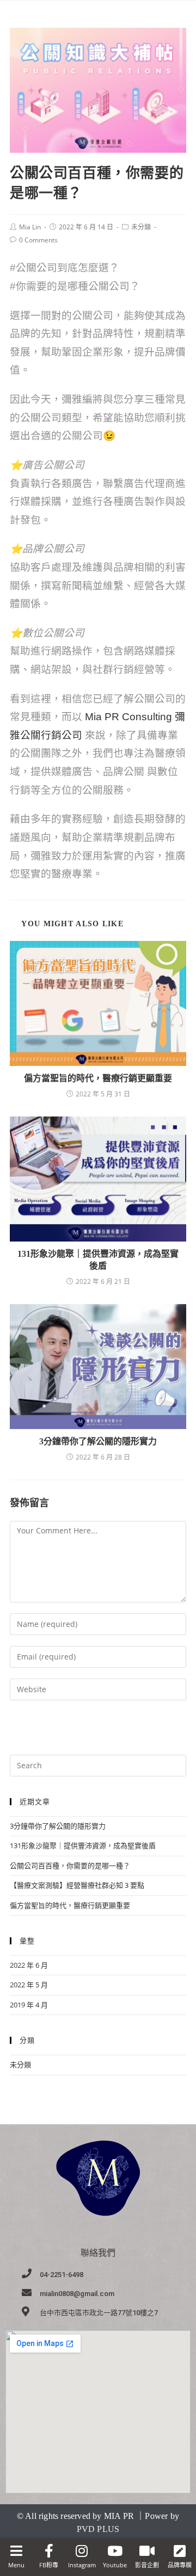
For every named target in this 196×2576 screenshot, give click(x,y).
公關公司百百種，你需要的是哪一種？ (70, 1866)
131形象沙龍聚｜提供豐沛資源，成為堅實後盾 (98, 1260)
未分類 (141, 227)
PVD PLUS (98, 2529)
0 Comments (38, 240)
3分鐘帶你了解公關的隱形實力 (98, 1441)
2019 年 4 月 (29, 2005)
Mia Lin (30, 227)
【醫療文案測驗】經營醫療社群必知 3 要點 (77, 1885)
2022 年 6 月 (29, 1965)
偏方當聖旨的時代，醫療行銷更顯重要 (98, 1078)
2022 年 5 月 (29, 1985)
